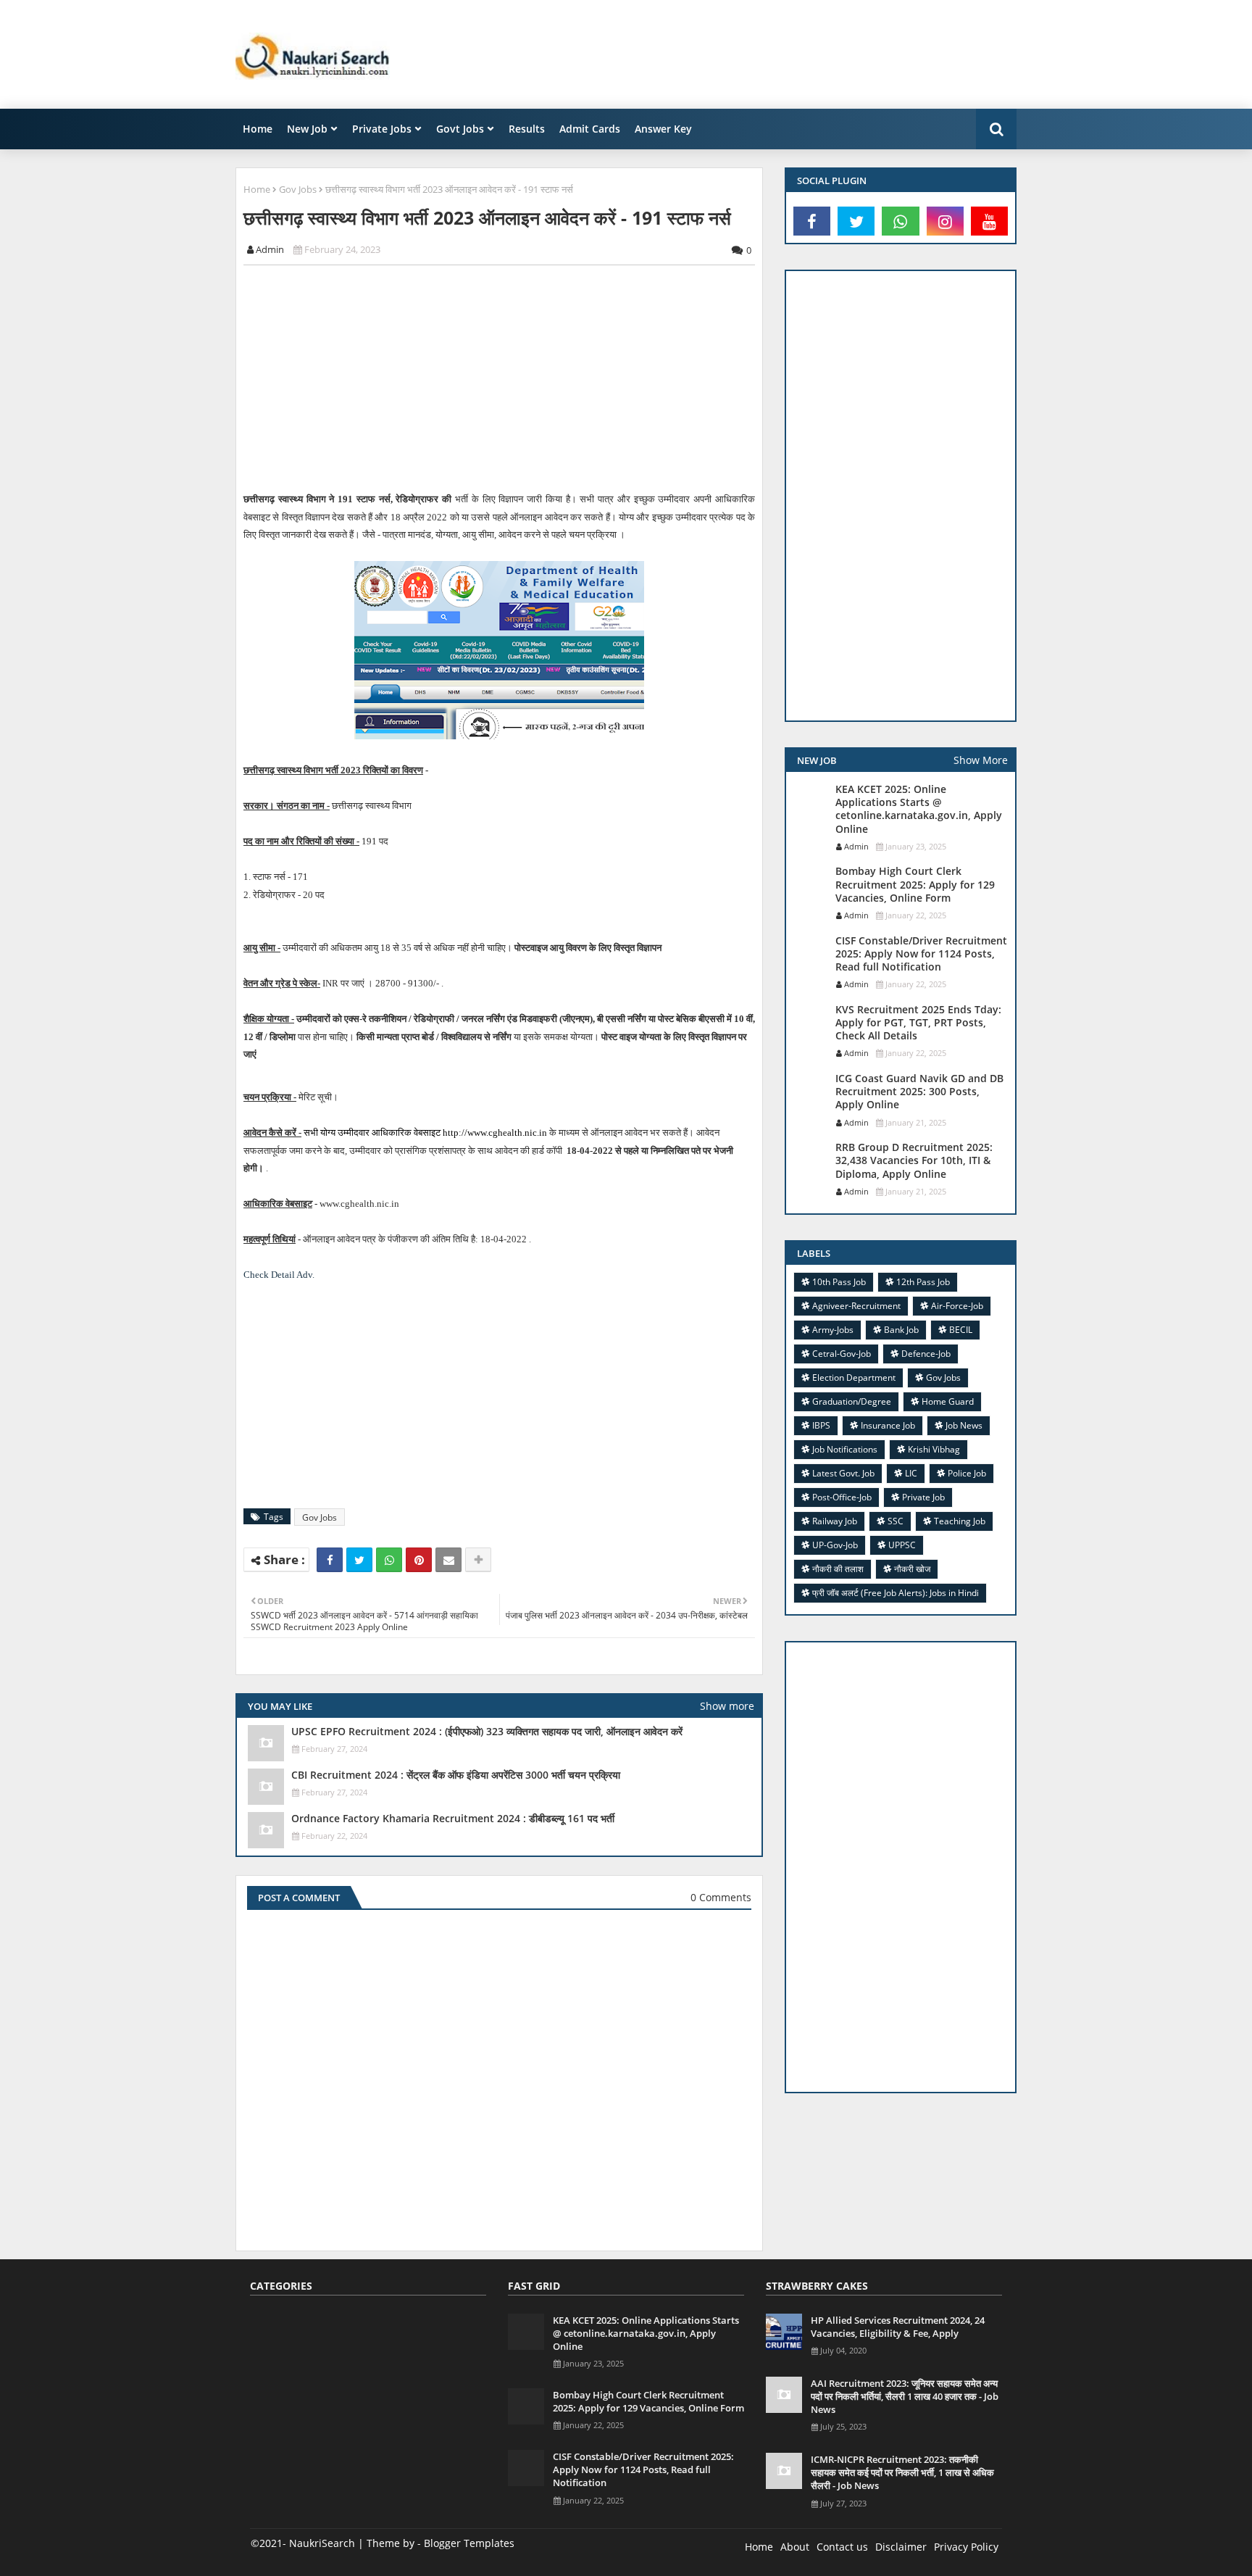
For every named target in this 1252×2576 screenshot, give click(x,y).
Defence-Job (926, 1354)
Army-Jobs (833, 1330)
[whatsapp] (900, 221)
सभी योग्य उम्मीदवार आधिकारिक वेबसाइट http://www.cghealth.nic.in (424, 1133)
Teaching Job (960, 1521)
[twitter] (856, 221)
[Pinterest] (419, 1560)
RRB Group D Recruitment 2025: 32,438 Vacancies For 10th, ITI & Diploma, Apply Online (914, 1160)
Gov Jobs (298, 189)
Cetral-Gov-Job (842, 1354)
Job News (964, 1425)
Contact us (842, 2547)
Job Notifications (845, 1449)
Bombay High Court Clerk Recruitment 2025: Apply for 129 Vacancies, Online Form (915, 884)
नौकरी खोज (912, 1569)
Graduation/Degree (852, 1401)
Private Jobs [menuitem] (382, 129)
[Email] (448, 1560)
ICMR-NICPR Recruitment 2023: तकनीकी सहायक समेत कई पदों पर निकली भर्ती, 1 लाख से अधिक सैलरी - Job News (902, 2472)
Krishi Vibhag (934, 1449)
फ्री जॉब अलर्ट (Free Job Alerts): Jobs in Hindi (896, 1593)
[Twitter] (359, 1560)
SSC (896, 1521)
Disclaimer (901, 2547)
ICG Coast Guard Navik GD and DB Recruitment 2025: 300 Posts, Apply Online (919, 1092)
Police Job (967, 1473)
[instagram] (945, 221)
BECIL (961, 1330)
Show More (981, 760)
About (795, 2547)
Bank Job (901, 1330)
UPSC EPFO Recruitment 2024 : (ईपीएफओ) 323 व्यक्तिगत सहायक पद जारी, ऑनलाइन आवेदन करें (487, 1732)
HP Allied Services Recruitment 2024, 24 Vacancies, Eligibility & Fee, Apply (898, 2327)
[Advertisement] (753, 54)
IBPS (821, 1425)
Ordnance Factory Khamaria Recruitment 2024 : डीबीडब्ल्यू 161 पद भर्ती (453, 1819)
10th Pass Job (839, 1282)
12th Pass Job (923, 1282)
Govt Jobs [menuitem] (460, 129)
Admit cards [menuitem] (590, 129)
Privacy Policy (966, 2547)
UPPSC (902, 1545)
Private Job (923, 1497)
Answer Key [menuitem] (663, 129)
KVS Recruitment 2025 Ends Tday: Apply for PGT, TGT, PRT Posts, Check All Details (918, 1023)
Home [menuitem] (258, 129)
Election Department (854, 1378)
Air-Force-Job (957, 1306)
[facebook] (812, 221)
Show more (727, 1706)
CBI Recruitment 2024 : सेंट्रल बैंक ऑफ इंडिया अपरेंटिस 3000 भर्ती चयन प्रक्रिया (456, 1775)
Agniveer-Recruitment (856, 1306)
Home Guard (948, 1401)
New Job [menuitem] (307, 129)
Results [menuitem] (527, 129)
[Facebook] (330, 1560)
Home (257, 189)
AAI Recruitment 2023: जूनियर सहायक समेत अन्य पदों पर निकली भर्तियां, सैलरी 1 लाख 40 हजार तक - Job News (905, 2396)
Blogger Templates (469, 2543)
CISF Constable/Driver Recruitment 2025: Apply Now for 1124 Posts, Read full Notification (921, 954)
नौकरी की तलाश (838, 1569)
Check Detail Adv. (279, 1275)
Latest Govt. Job (843, 1473)
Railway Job (835, 1521)
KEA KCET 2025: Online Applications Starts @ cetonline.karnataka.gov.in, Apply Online (919, 809)
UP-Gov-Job (835, 1545)
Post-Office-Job (842, 1497)
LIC (911, 1473)
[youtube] (989, 221)
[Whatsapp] (389, 1560)
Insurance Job (888, 1425)
